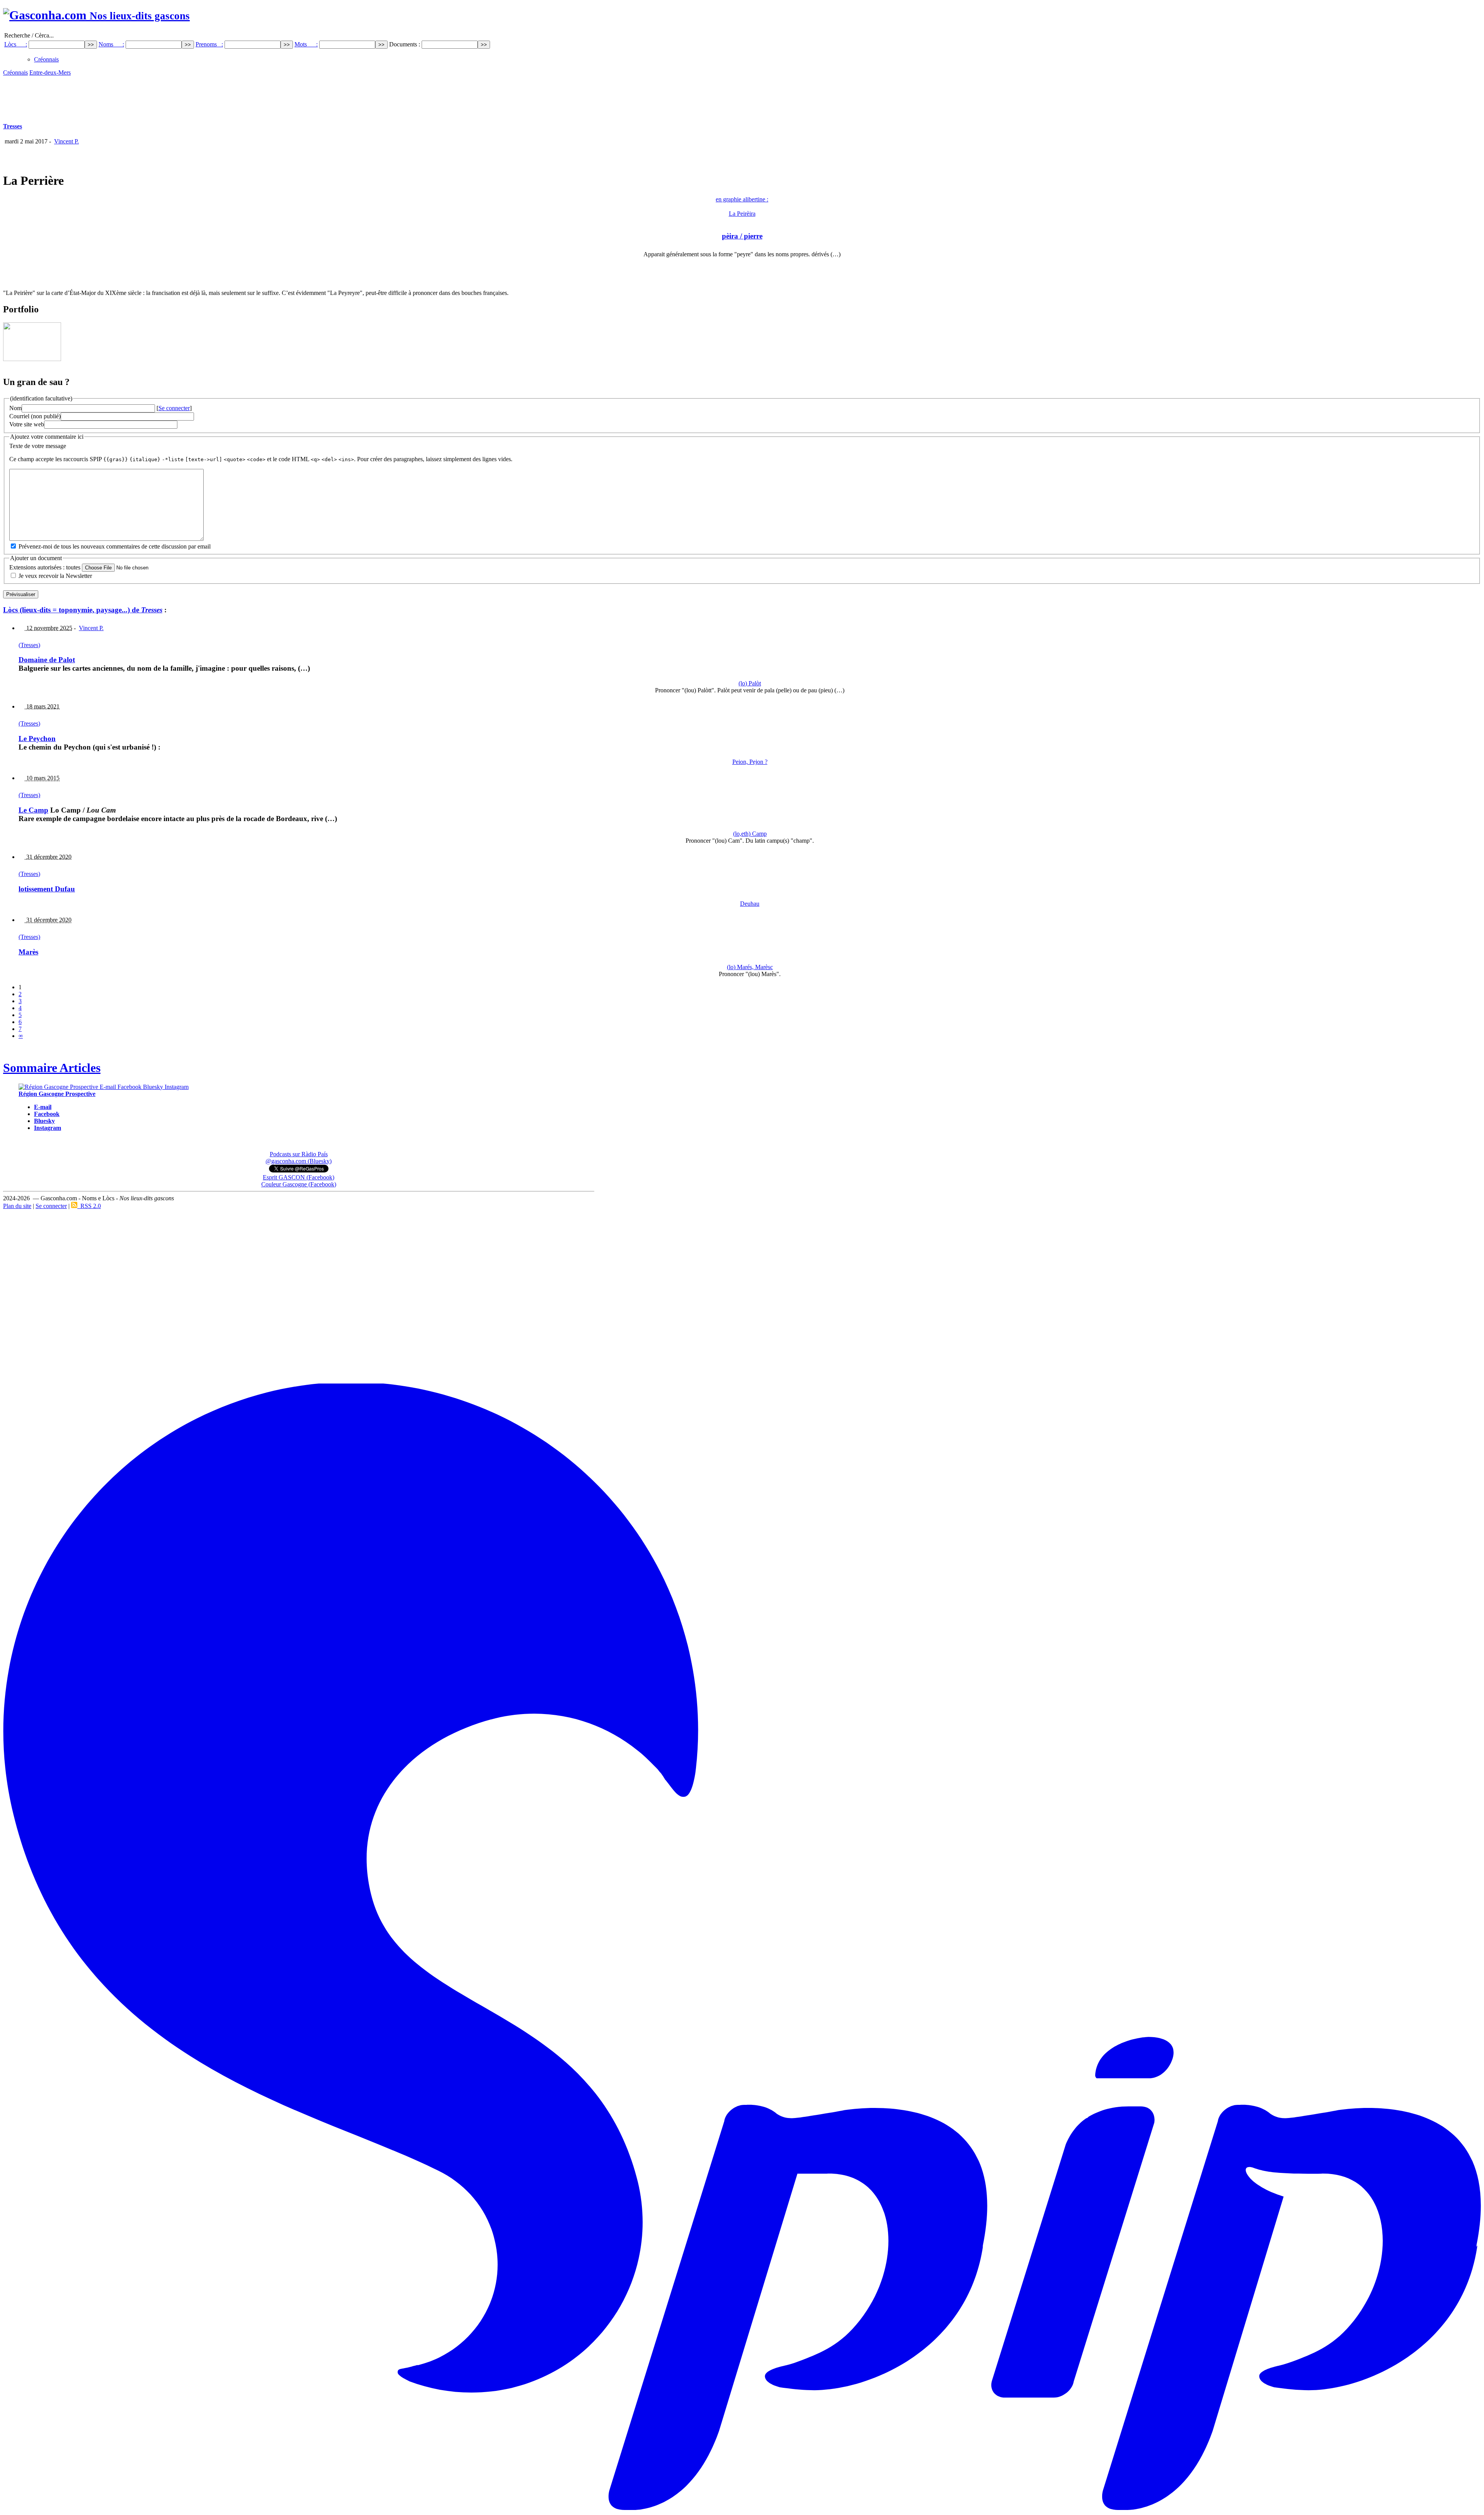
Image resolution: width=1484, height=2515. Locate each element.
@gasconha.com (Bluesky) (299, 1161)
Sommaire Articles (52, 1068)
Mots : (306, 44)
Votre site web (27, 424)
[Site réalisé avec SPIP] (742, 2509)
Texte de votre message (38, 446)
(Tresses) (29, 645)
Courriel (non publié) (35, 416)
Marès (28, 952)
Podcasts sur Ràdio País (299, 1154)
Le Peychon (37, 739)
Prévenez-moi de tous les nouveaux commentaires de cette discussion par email (115, 546)
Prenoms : (209, 44)
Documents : (405, 44)
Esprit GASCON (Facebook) (299, 1177)
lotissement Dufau (47, 889)
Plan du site (17, 1206)
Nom (15, 408)
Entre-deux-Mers (50, 72)
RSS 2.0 (89, 1206)
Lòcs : (16, 44)
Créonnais (46, 59)
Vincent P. (66, 141)
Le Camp (33, 810)
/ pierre (742, 236)
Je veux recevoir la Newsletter (55, 576)
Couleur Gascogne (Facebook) (299, 1184)
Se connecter (174, 408)
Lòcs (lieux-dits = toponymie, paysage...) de (83, 610)
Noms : (111, 44)
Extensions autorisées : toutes (45, 567)
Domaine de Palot (47, 660)
